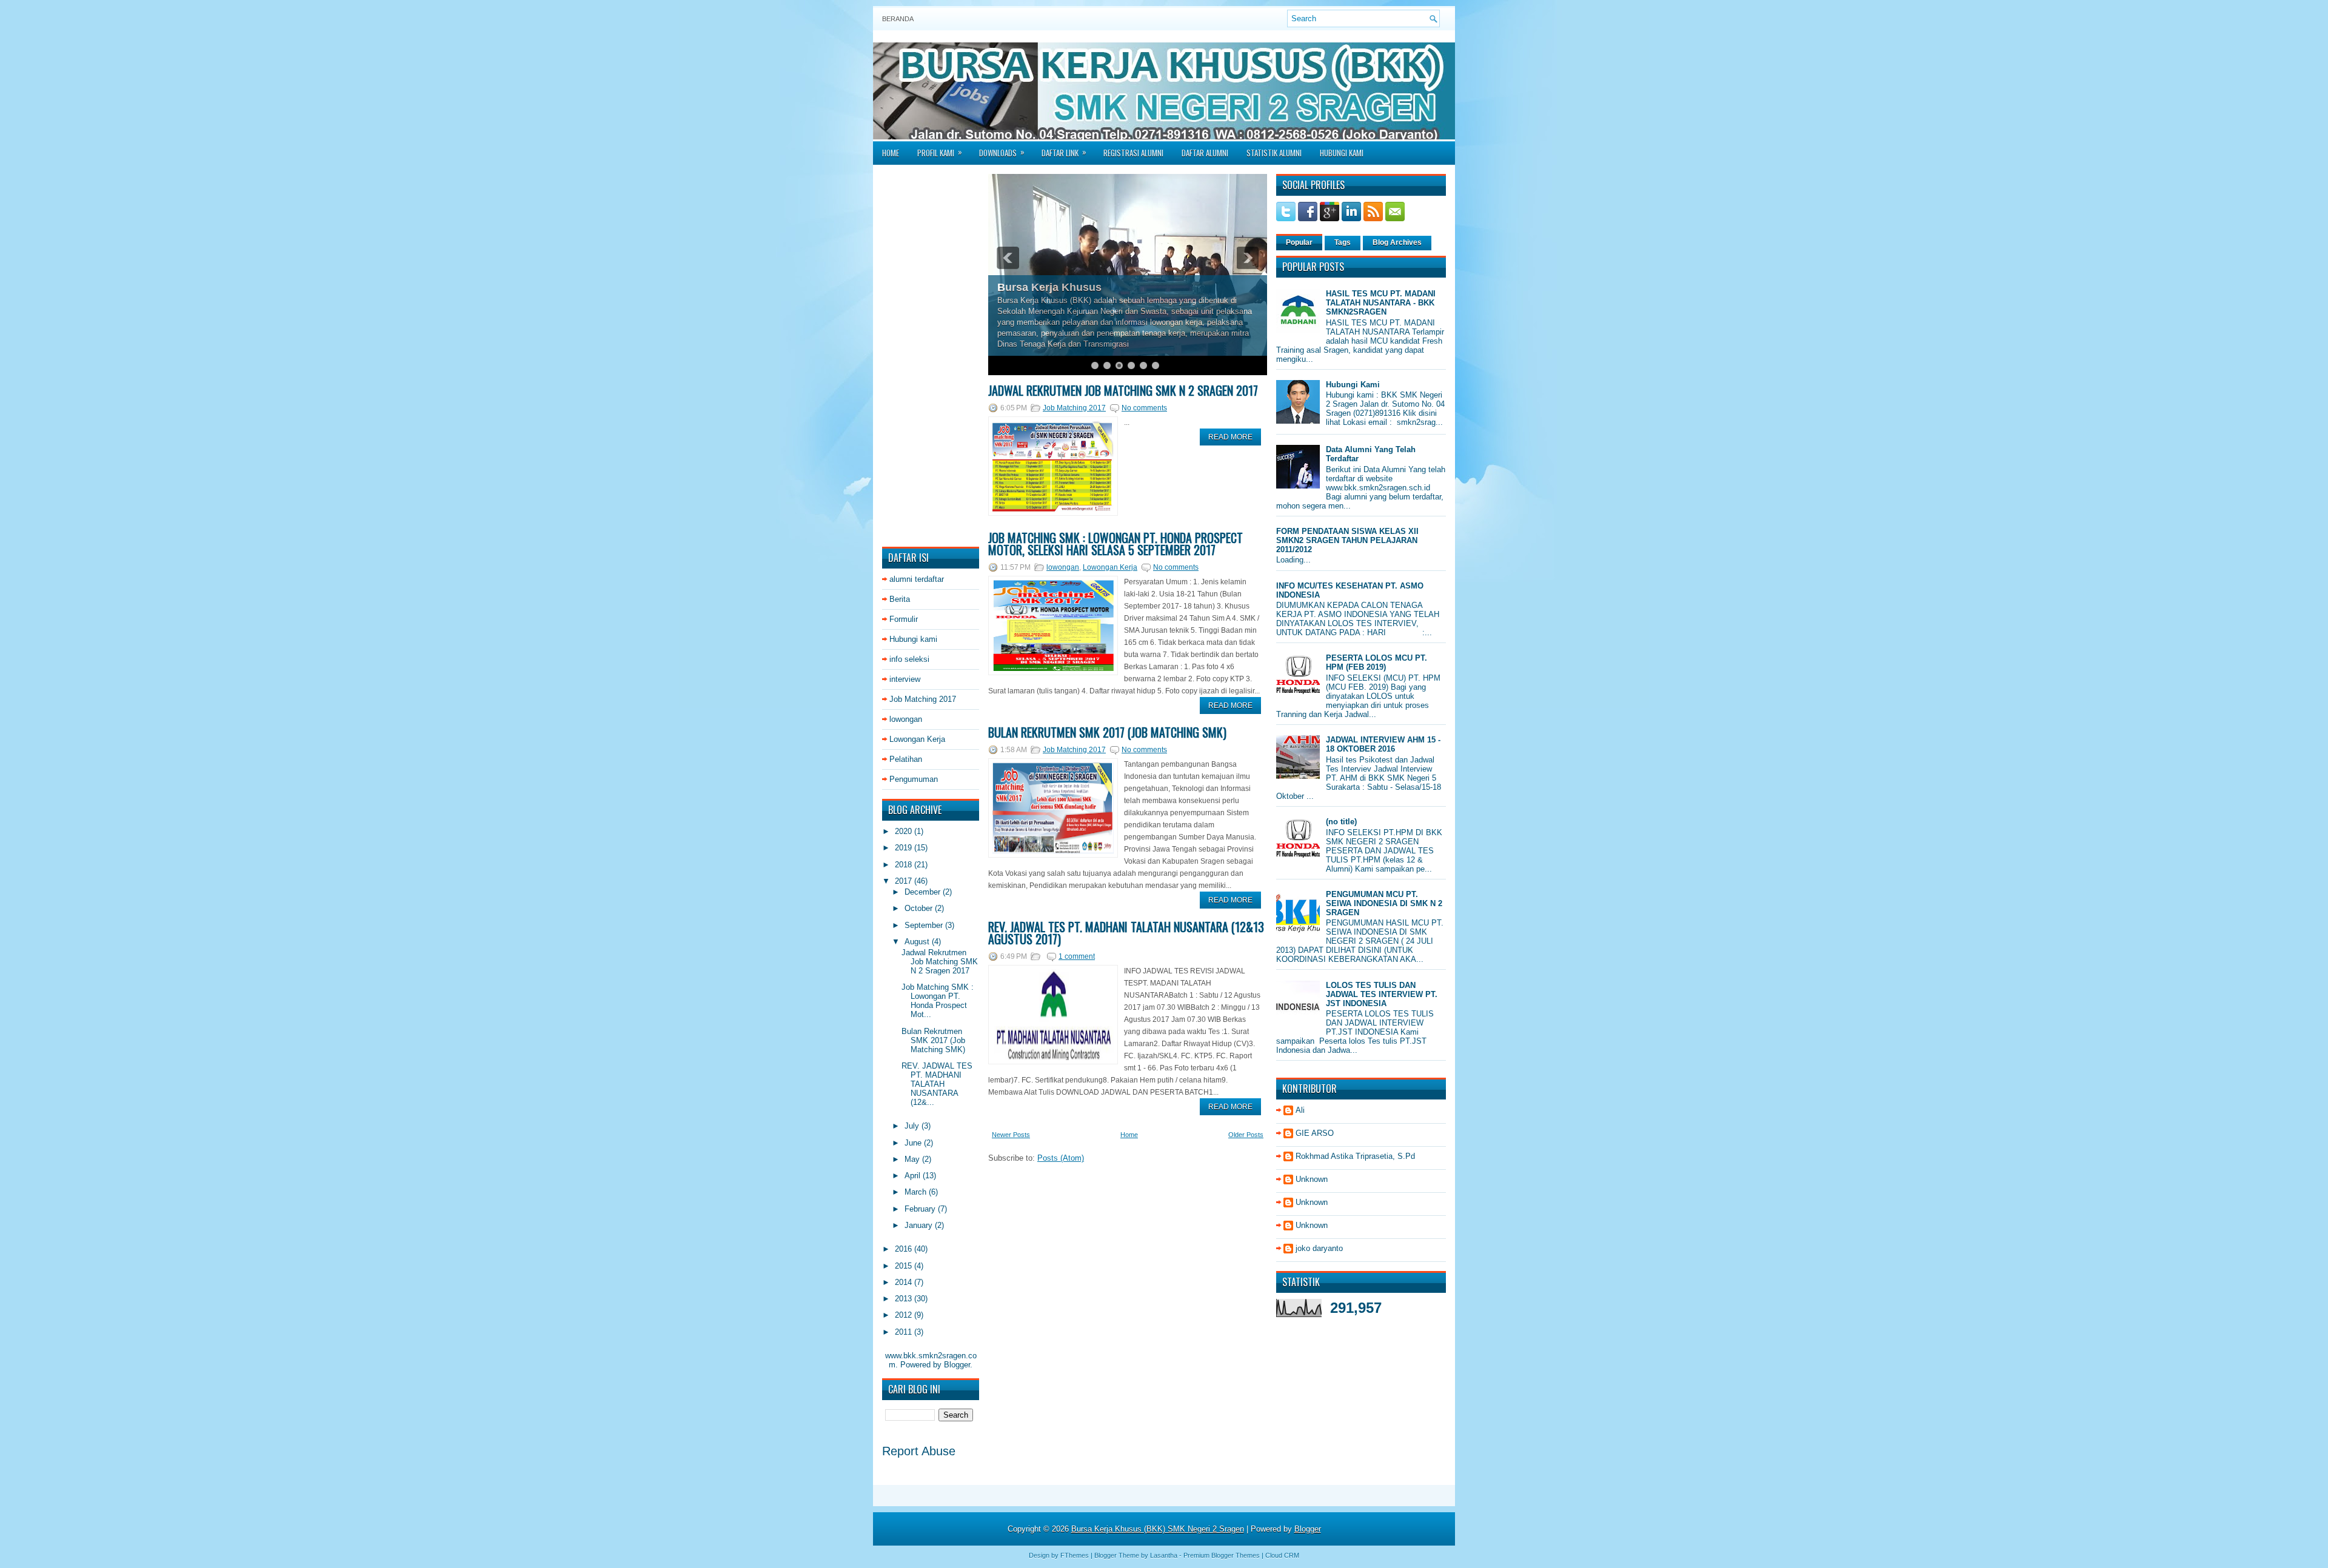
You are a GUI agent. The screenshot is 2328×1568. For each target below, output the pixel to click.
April (914, 1176)
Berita (900, 599)
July (913, 1126)
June (914, 1143)
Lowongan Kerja (917, 739)
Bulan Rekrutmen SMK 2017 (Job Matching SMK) (933, 1040)
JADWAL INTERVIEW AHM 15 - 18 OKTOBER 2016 (1383, 744)
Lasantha (1164, 1555)
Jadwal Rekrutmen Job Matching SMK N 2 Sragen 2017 (940, 962)
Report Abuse (919, 1451)
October (920, 908)
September (925, 925)
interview (905, 679)
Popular (1299, 242)
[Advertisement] (931, 356)
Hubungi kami (913, 639)
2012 (905, 1315)
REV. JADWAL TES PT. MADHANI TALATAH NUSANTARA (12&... (937, 1084)
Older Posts (1246, 1135)
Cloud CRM (1282, 1555)
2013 (905, 1299)
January (920, 1225)
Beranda (898, 19)
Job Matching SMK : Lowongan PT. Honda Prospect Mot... (938, 1001)
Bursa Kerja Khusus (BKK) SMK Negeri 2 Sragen (1158, 1529)
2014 (905, 1282)
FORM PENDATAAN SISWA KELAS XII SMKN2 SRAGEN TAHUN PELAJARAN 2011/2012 (1347, 540)
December (924, 892)
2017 (905, 881)
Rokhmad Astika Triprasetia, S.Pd (1355, 1156)
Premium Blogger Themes (1222, 1555)
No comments (1144, 408)
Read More (1230, 437)
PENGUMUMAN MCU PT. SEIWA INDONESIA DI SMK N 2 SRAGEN (1384, 903)
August (918, 942)
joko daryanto (1319, 1248)
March (917, 1192)
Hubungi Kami (1342, 153)
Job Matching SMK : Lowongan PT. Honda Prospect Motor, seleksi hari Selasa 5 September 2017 (1115, 544)
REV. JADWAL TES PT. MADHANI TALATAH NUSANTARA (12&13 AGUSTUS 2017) (1126, 933)
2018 (905, 865)
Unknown (1312, 1179)
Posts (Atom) (1061, 1158)
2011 (905, 1332)
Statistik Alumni (1274, 153)
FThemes (1075, 1555)
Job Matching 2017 (923, 699)
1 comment (1077, 956)
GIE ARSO (1315, 1133)
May (913, 1159)
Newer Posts (1011, 1135)
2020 (905, 831)
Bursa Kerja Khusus (1049, 287)
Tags (1343, 242)
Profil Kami (940, 152)
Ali (1300, 1110)
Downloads (1002, 152)
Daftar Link (1064, 152)
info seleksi (909, 659)
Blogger (957, 1365)
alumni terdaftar (917, 579)
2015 (905, 1266)
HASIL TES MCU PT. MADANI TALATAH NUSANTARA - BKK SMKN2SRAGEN (1381, 303)
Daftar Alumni (1205, 153)
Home (891, 153)
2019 (905, 848)
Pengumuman (914, 779)
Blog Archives (1397, 242)
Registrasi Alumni (1133, 153)
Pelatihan (906, 759)
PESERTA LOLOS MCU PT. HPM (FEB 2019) (1376, 662)
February (921, 1209)
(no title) (1341, 822)
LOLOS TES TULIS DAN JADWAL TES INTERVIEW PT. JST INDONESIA (1382, 994)
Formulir (904, 619)
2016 (905, 1249)
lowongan (906, 719)
